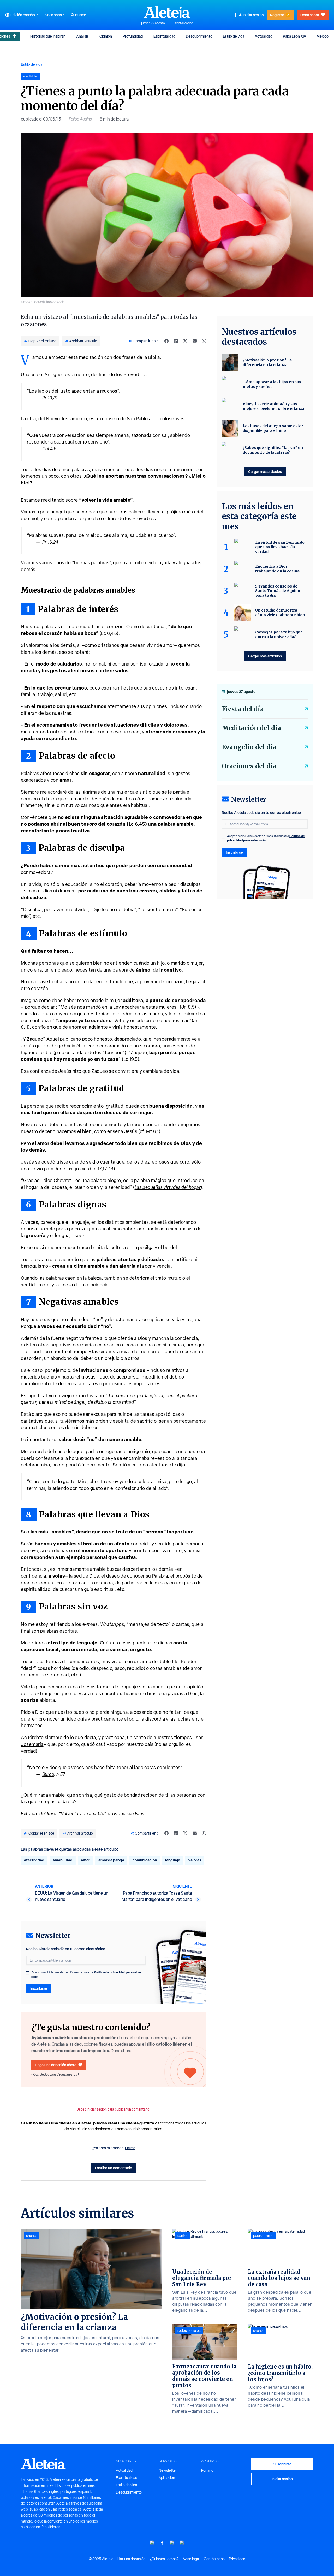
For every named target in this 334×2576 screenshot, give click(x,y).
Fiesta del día (243, 709)
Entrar (130, 2148)
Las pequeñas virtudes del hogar (168, 1187)
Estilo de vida (234, 36)
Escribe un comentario (114, 2168)
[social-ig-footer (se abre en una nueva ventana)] (182, 2543)
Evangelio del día (249, 747)
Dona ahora (310, 15)
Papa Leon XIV (294, 36)
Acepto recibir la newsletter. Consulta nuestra (86, 1974)
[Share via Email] (195, 341)
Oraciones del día (249, 766)
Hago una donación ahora (56, 2065)
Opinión (106, 36)
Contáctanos (214, 2559)
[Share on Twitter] (185, 341)
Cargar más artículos (265, 472)
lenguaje (173, 1860)
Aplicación (167, 2478)
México (323, 36)
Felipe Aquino (80, 119)
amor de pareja (111, 1860)
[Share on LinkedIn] (176, 341)
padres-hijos (263, 2236)
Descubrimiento (199, 36)
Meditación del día (251, 728)
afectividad (34, 1860)
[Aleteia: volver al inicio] (167, 12)
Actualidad (264, 36)
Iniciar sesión (253, 15)
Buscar (81, 15)
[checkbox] (28, 1973)
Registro (277, 15)
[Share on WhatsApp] (204, 341)
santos (183, 2236)
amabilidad (63, 1860)
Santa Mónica (184, 23)
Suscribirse (282, 2464)
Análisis (82, 36)
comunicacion (145, 1860)
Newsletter (168, 2470)
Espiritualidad (164, 36)
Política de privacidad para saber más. (266, 838)
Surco (48, 1774)
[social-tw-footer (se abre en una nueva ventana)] (172, 2543)
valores (195, 1860)
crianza (32, 2236)
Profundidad (133, 36)
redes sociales (189, 2331)
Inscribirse (39, 1988)
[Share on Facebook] (166, 341)
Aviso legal (191, 2559)
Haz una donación (132, 2559)
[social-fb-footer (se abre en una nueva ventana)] (162, 2543)
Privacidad (237, 2559)
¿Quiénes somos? (164, 2559)
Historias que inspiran (48, 36)
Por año (207, 2470)
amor (85, 1860)
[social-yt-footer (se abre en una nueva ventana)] (152, 2543)
